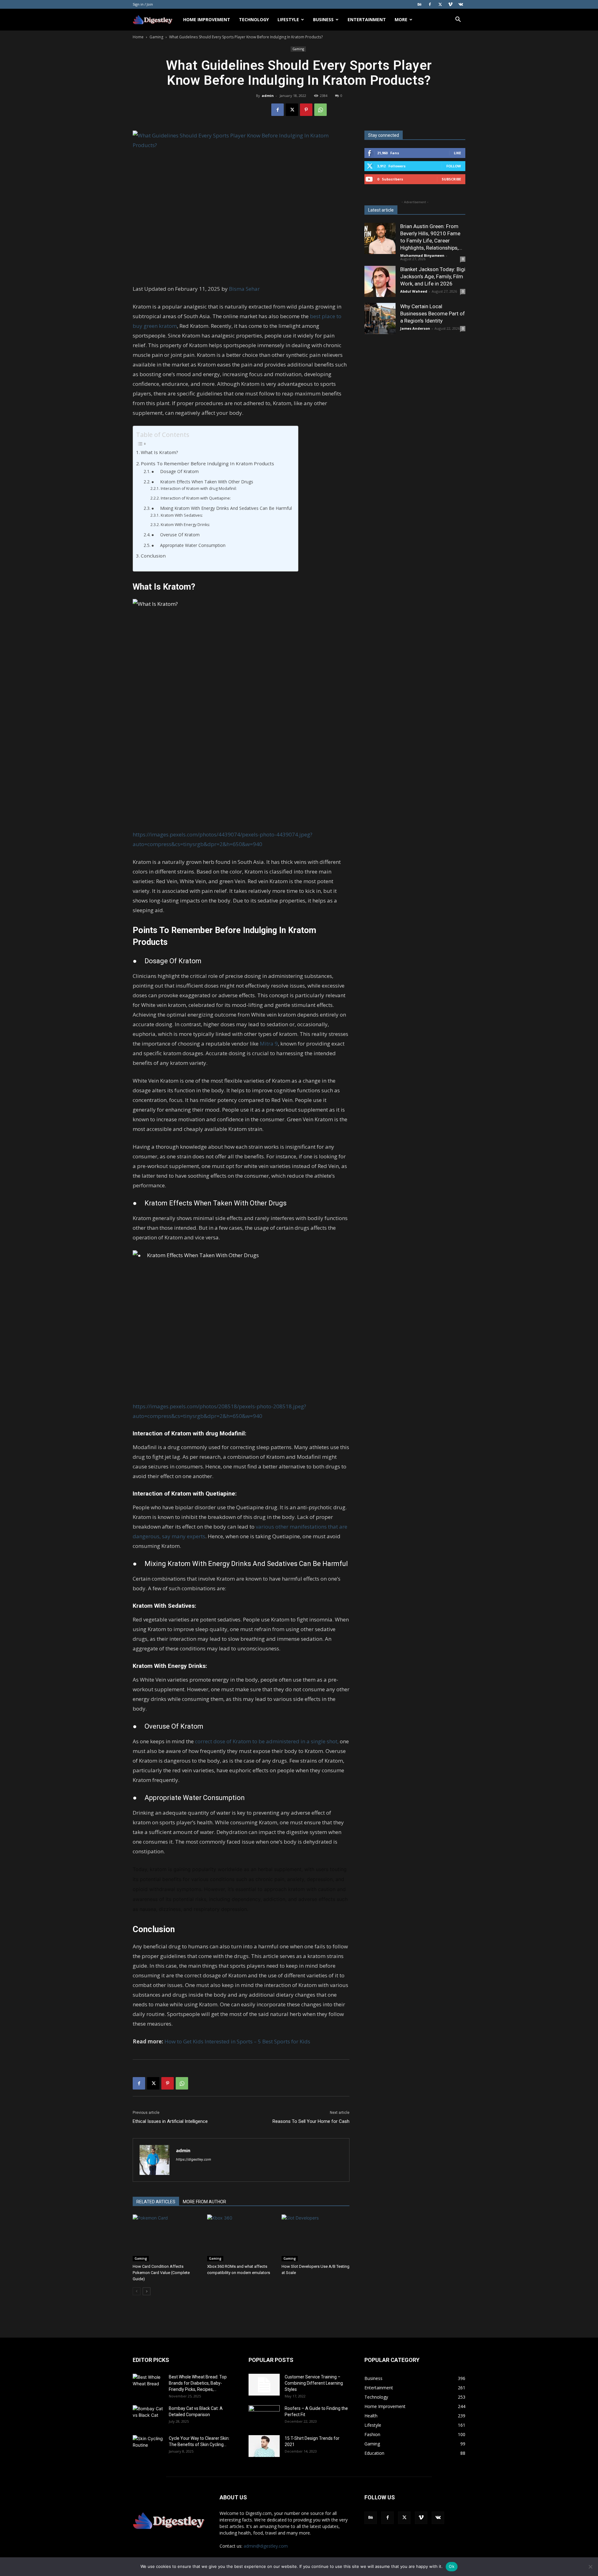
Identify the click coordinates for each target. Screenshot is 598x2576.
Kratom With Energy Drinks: (185, 525)
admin (268, 96)
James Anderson (415, 328)
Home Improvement (207, 19)
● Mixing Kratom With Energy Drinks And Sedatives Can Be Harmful (222, 508)
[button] (458, 20)
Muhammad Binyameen (422, 255)
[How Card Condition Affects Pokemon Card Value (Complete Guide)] (167, 2238)
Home (138, 37)
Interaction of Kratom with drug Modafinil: (199, 488)
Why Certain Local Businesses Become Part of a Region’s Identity (433, 314)
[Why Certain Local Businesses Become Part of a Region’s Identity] (380, 318)
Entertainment (367, 19)
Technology (254, 19)
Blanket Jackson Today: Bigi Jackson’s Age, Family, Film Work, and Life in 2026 (433, 276)
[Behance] (420, 4)
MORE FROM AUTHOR (204, 2202)
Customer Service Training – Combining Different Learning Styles (314, 2383)
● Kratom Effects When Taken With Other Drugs (202, 482)
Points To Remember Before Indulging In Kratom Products (207, 463)
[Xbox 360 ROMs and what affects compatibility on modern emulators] (241, 2238)
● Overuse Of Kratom (176, 535)
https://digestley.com (194, 2159)
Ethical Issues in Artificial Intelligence (170, 2121)
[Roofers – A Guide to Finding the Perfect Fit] (264, 2416)
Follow (454, 166)
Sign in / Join (143, 4)
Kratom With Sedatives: (182, 515)
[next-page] (147, 2291)
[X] (440, 4)
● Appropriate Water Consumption (188, 545)
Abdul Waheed (414, 291)
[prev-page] (137, 2291)
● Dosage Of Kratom (175, 471)
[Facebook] (430, 4)
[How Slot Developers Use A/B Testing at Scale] (316, 2238)
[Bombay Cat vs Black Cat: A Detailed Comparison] (148, 2416)
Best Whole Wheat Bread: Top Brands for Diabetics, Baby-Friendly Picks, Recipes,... (198, 2383)
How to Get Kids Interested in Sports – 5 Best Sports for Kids (237, 2041)
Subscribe (451, 179)
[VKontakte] (461, 4)
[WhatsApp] (320, 110)
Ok (452, 2566)
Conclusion (153, 556)
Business (323, 19)
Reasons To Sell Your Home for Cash (311, 2121)
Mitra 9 (269, 1044)
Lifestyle (288, 19)
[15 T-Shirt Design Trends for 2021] (264, 2446)
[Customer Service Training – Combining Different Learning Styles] (264, 2385)
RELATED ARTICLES (156, 2202)
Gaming (156, 37)
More (401, 19)
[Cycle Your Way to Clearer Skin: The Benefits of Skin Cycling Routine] (148, 2446)
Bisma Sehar (244, 289)
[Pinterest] (306, 110)
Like (457, 153)
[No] (590, 2567)
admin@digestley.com (266, 2546)
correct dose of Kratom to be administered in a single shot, (266, 1741)
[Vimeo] (450, 4)
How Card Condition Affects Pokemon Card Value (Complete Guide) (161, 2273)
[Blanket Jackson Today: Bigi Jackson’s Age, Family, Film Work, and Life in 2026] (380, 281)
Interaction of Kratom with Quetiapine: (196, 498)
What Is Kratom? (159, 452)
